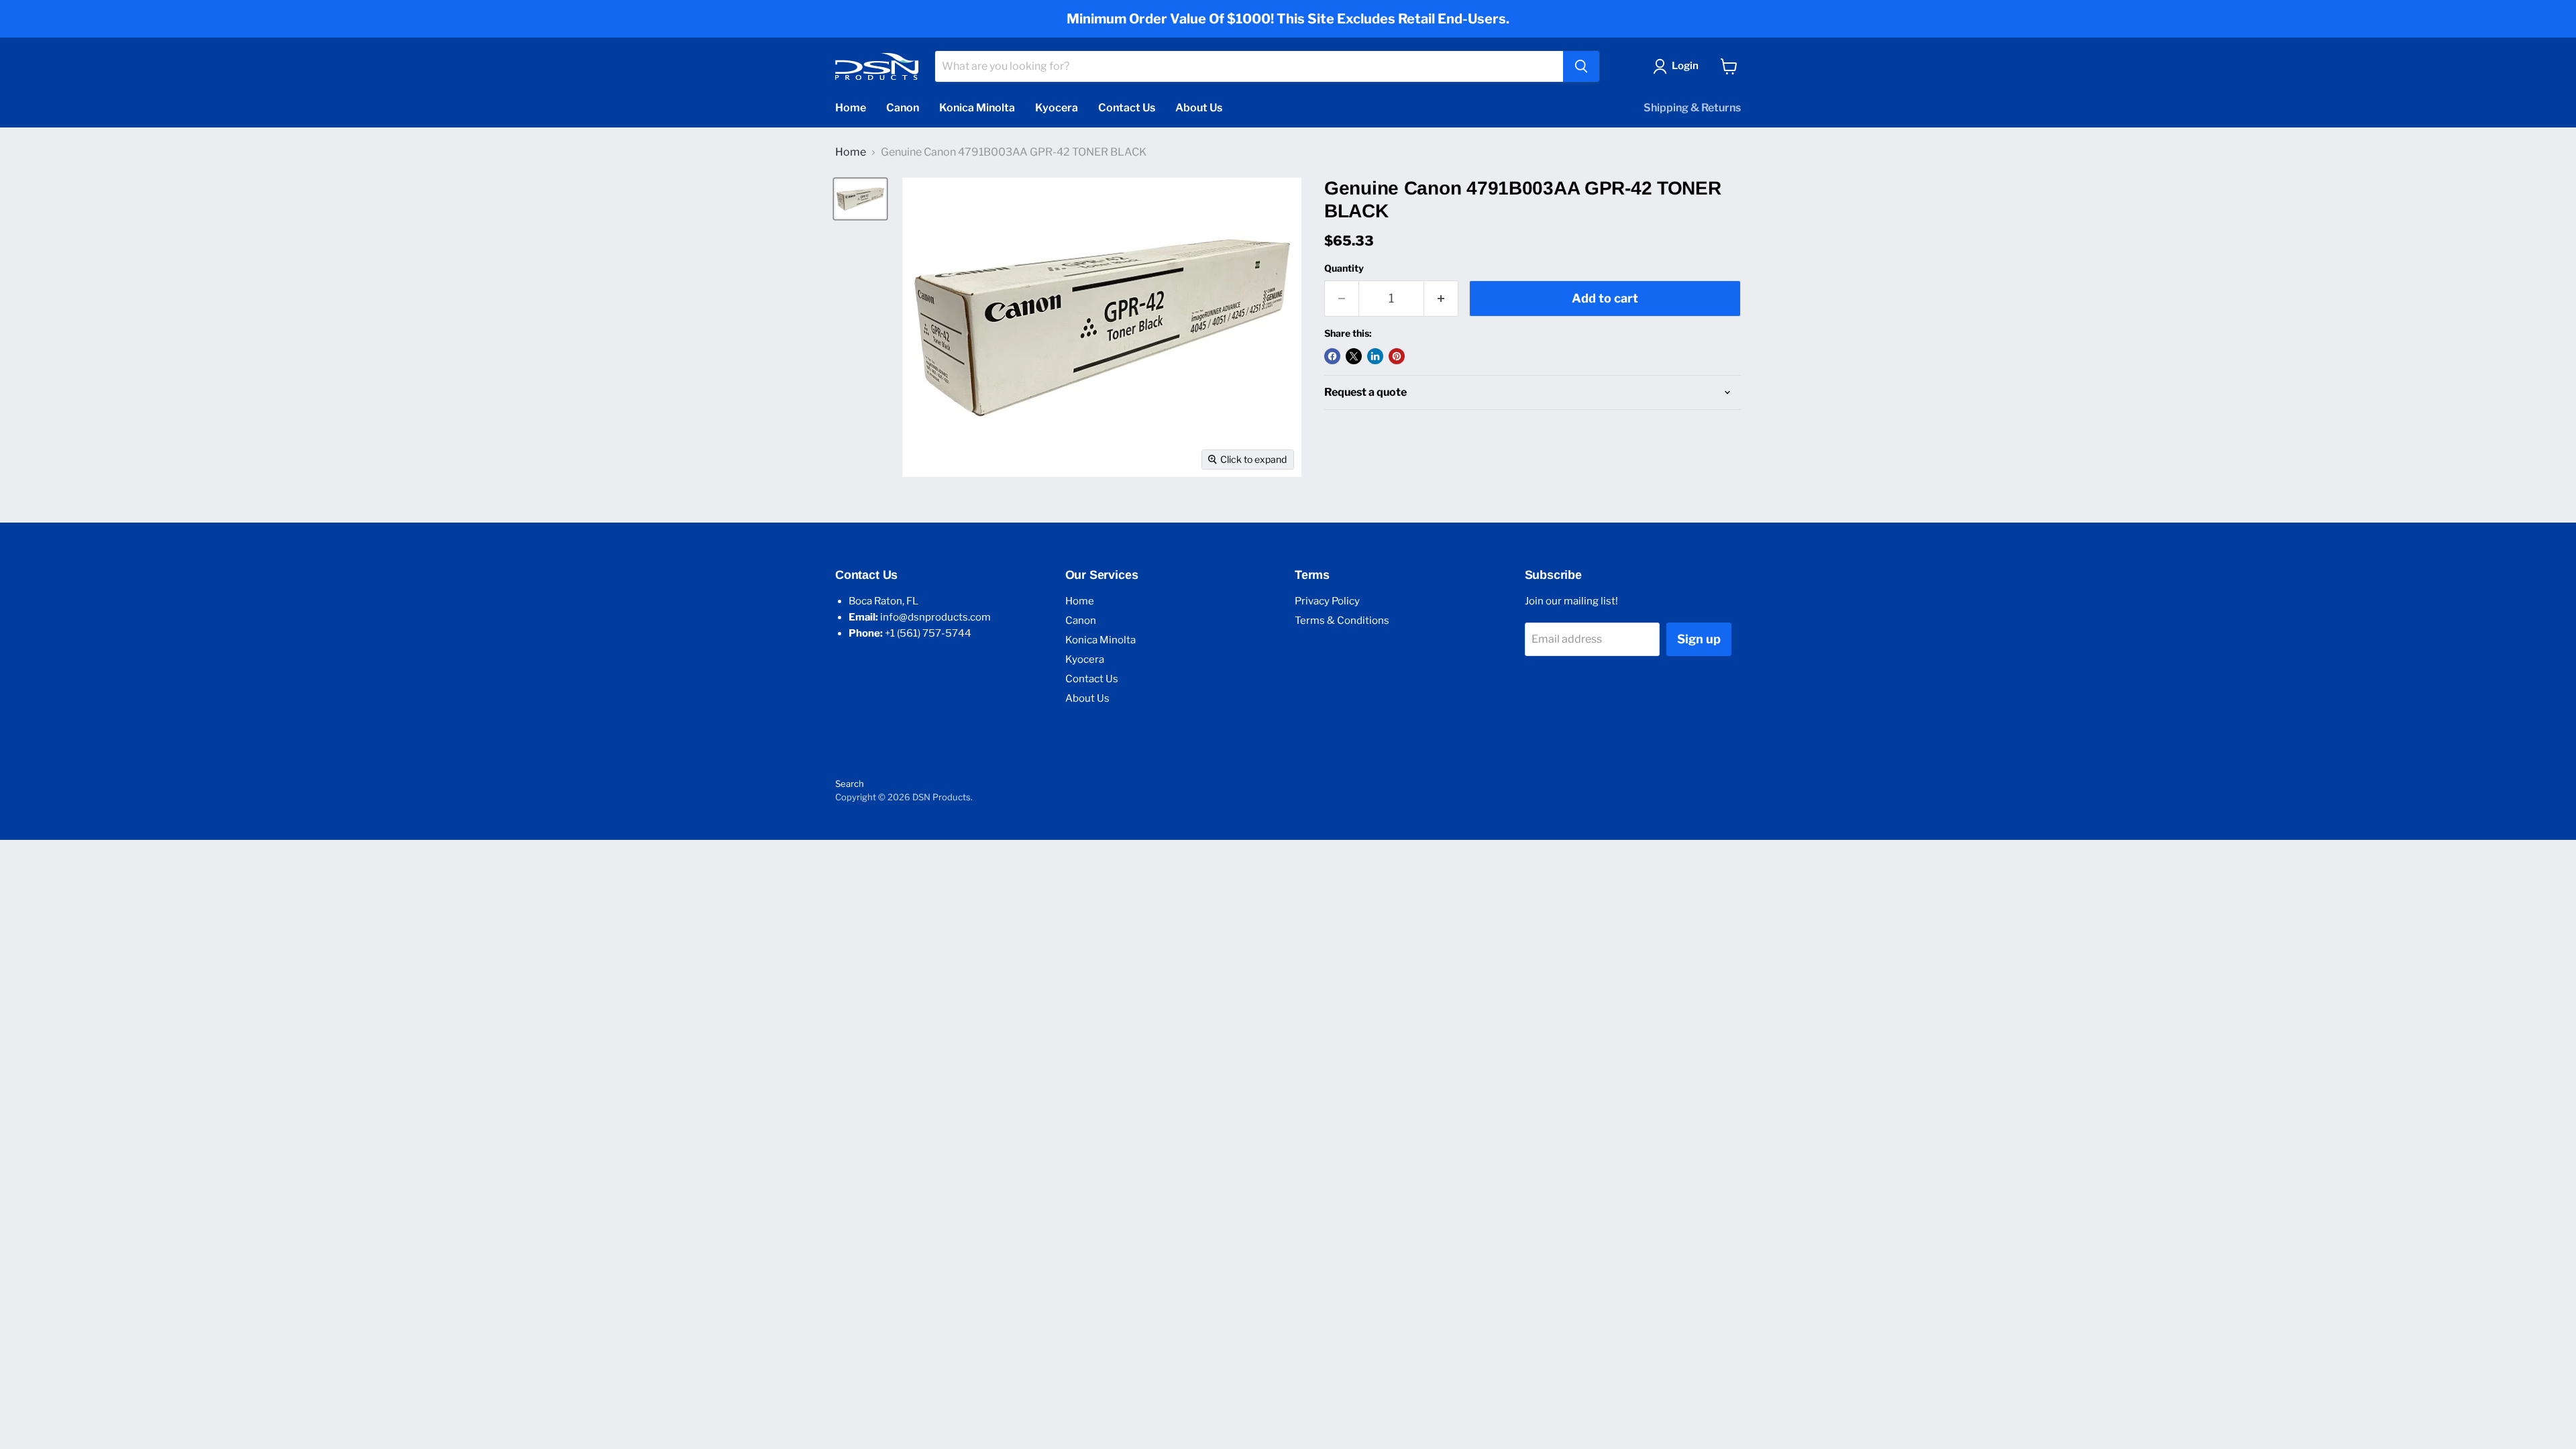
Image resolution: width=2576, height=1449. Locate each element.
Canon (903, 108)
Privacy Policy (1327, 601)
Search (850, 784)
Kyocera (1057, 108)
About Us (1199, 108)
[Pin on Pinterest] (1397, 356)
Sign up (1699, 639)
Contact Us (1127, 108)
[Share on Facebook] (1332, 356)
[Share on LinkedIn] (1375, 356)
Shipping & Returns (1692, 108)
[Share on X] (1354, 356)
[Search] (1581, 66)
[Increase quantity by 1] (1441, 299)
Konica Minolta (977, 108)
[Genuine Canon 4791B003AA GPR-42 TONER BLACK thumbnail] (860, 199)
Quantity (1344, 268)
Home (851, 108)
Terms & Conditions (1342, 621)
